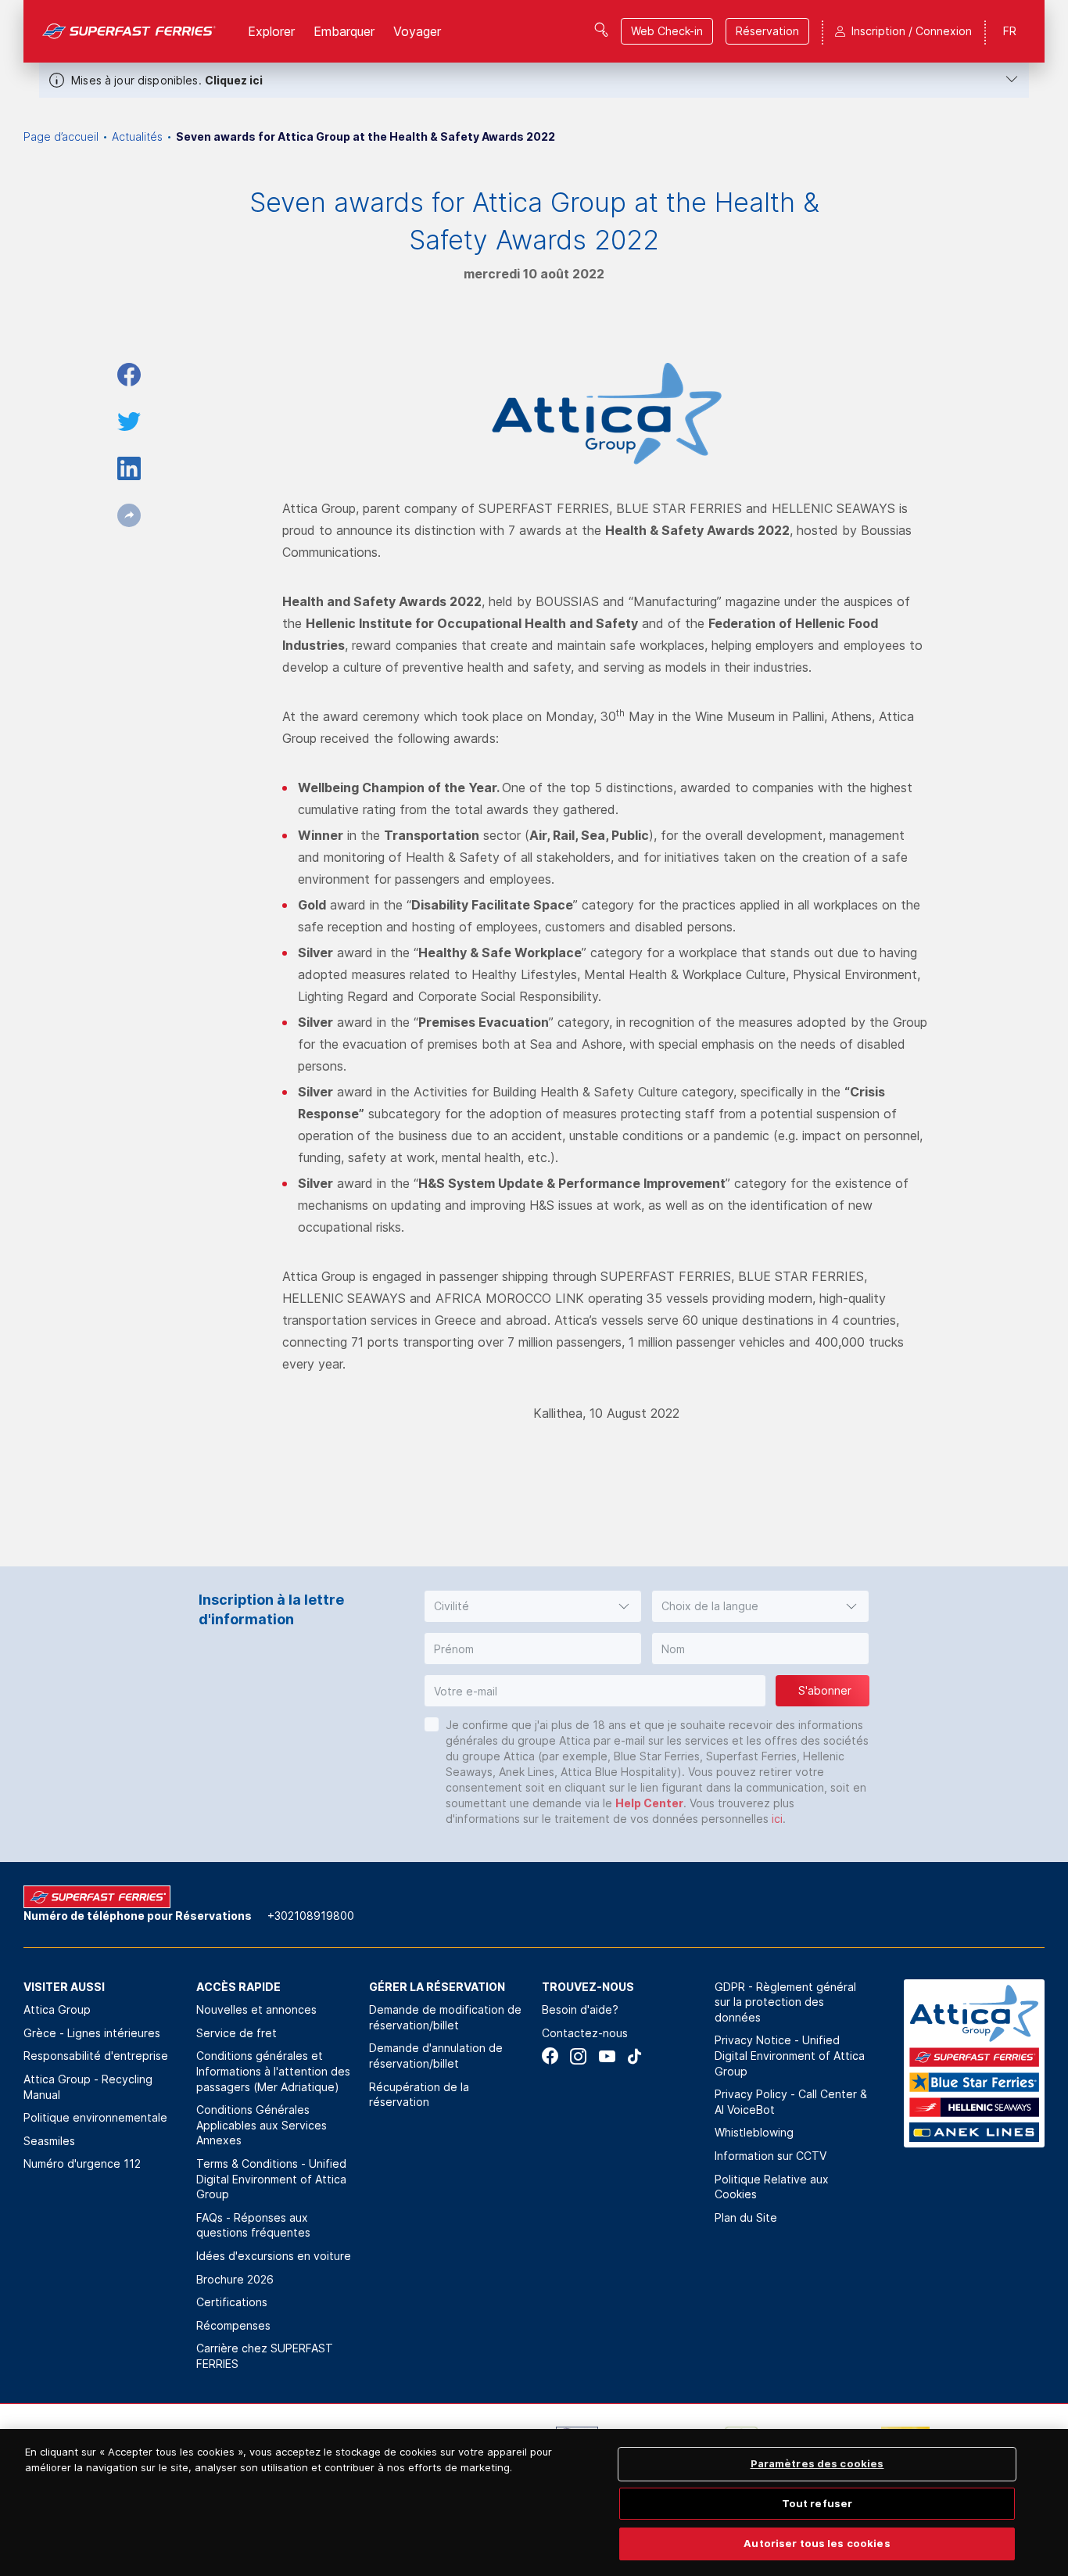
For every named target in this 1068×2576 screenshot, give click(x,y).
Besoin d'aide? (580, 2009)
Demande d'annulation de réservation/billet (436, 2056)
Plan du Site (746, 2217)
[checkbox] (432, 1724)
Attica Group (57, 2009)
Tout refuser (817, 2503)
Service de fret (237, 2033)
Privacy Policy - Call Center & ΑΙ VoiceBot (791, 2102)
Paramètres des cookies (817, 2463)
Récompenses (233, 2325)
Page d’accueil (61, 136)
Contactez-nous (585, 2033)
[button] (533, 1606)
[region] (534, 2502)
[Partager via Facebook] (129, 375)
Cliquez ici (234, 80)
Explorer (271, 31)
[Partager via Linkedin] (129, 468)
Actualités (137, 136)
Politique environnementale (95, 2117)
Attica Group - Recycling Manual (88, 2087)
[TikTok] (634, 2056)
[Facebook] (550, 2056)
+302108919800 (311, 1916)
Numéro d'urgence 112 (82, 2163)
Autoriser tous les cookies (817, 2543)
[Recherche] (601, 30)
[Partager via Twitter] (129, 422)
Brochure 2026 (235, 2279)
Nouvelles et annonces (256, 2009)
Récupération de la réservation (419, 2095)
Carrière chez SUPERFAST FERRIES (265, 2356)
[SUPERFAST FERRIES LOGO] (129, 31)
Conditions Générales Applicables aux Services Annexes (262, 2125)
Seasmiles (49, 2141)
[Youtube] (606, 2056)
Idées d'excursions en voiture (274, 2256)
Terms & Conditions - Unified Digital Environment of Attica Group (271, 2179)
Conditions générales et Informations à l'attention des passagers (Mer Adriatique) (273, 2071)
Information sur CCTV (771, 2156)
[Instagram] (578, 2056)
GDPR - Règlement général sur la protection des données (785, 2002)
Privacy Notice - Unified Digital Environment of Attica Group (790, 2055)
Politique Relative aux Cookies (772, 2187)
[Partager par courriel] (129, 515)
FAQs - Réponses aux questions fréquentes (253, 2225)
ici (777, 1819)
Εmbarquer (344, 31)
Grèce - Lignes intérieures (92, 2033)
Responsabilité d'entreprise (96, 2056)
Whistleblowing (754, 2132)
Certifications (232, 2302)
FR (1010, 31)
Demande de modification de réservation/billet (445, 2017)
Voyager (417, 31)
